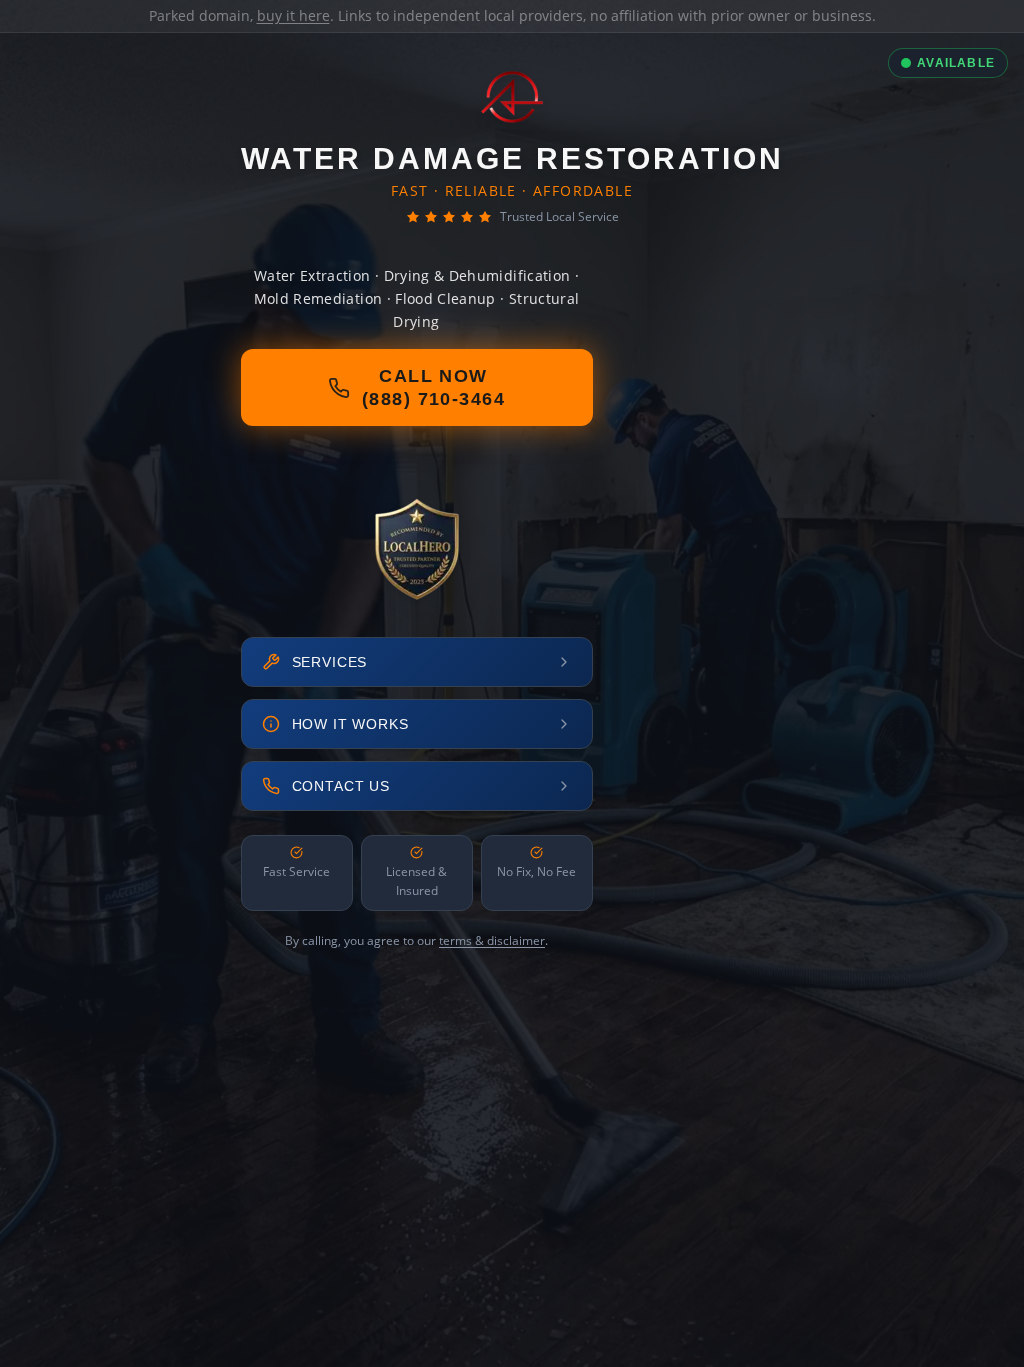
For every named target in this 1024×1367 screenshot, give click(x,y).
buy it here (293, 15)
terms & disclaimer (492, 940)
